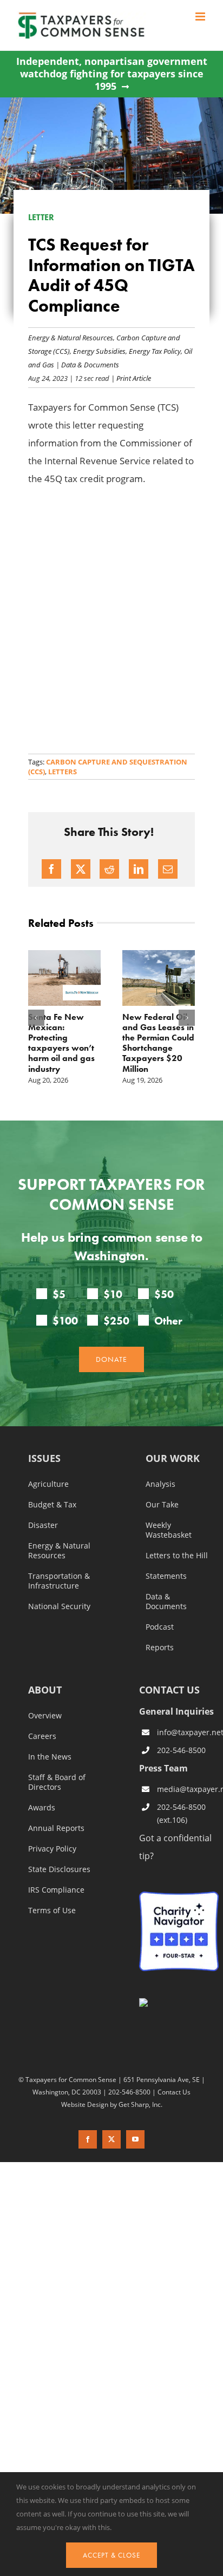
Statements (166, 1576)
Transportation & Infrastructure (59, 1581)
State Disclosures (59, 1869)
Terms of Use (52, 1910)
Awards (42, 1808)
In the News (50, 1757)
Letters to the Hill (177, 1556)
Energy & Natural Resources (71, 337)
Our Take (162, 1505)
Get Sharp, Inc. (140, 2104)
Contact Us (174, 2092)
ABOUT (45, 1691)
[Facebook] (51, 869)
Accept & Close (111, 2555)
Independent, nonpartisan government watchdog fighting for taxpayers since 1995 (112, 74)
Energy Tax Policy (155, 351)
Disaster (43, 1525)
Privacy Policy (52, 1849)
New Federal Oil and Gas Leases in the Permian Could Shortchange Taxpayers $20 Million (158, 1043)
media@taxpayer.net (188, 1789)
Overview (45, 1716)
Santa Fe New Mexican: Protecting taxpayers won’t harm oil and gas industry (61, 1043)
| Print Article (130, 378)
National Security (59, 1606)
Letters (63, 772)
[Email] (168, 869)
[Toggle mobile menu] (201, 17)
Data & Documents (90, 364)
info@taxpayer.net (188, 1732)
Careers (42, 1736)
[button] (36, 1018)
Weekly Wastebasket (169, 1530)
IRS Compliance (56, 1890)
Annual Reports (56, 1828)
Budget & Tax (52, 1505)
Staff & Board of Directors (57, 1782)
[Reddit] (109, 869)
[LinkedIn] (139, 869)
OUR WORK (173, 1459)
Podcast (160, 1627)
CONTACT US (169, 1690)
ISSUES (44, 1459)
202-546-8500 (181, 1750)
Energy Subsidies (99, 351)
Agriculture (48, 1484)
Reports (160, 1648)
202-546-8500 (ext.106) (181, 1813)
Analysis (160, 1484)
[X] (81, 869)
